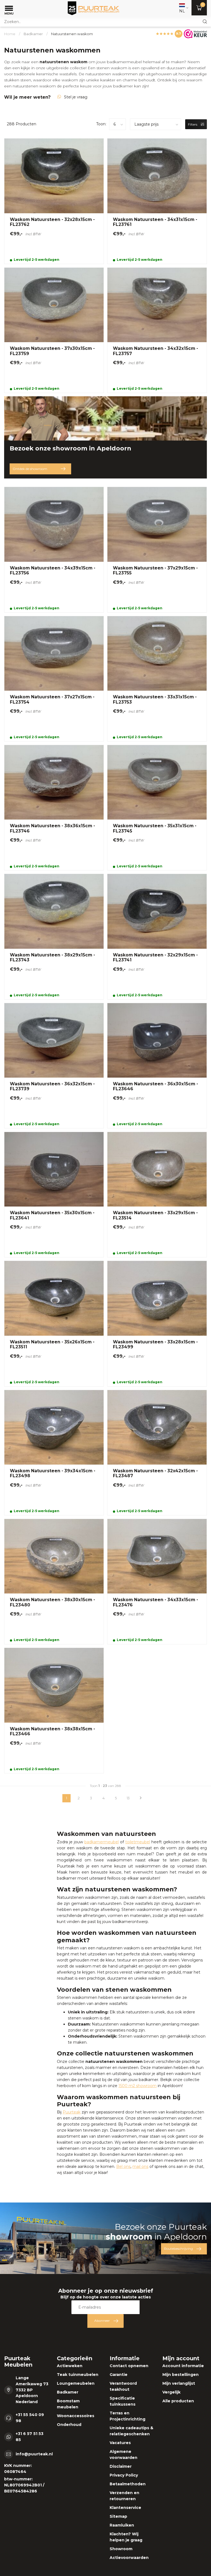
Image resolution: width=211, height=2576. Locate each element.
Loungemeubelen (76, 2383)
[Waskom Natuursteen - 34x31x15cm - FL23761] (157, 201)
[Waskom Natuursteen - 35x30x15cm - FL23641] (54, 1195)
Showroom (121, 2549)
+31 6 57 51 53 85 (30, 2437)
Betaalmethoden (128, 2484)
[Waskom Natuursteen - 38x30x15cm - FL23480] (54, 1582)
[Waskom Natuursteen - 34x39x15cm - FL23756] (54, 550)
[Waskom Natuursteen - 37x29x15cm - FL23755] (157, 550)
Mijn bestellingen (181, 2375)
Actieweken (70, 2366)
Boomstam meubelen (68, 2404)
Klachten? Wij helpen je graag (126, 2537)
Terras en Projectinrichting (127, 2416)
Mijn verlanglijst (179, 2383)
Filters (193, 124)
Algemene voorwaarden (123, 2455)
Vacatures (120, 2443)
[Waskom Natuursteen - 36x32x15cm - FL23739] (54, 1066)
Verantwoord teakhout (123, 2386)
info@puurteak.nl (34, 2454)
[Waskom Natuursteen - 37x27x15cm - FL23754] (54, 679)
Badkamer (33, 34)
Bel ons (123, 2167)
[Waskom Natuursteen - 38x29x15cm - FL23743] (54, 936)
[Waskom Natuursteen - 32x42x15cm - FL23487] (157, 1453)
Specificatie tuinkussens (123, 2401)
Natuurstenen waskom (72, 34)
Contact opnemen (129, 2366)
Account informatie (183, 2366)
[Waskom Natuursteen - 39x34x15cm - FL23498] (54, 1453)
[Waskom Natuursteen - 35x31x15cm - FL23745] (157, 808)
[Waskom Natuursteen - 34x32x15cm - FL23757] (157, 330)
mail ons (140, 2167)
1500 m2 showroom (138, 2086)
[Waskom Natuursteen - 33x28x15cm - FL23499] (157, 1323)
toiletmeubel (138, 1842)
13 (128, 1798)
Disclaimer (121, 2466)
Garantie (119, 2375)
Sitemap (118, 2516)
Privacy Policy (124, 2475)
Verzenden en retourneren (124, 2496)
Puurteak (72, 2112)
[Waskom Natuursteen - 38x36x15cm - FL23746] (54, 808)
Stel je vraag (76, 97)
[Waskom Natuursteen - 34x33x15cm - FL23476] (157, 1582)
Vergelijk (171, 2392)
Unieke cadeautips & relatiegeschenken (131, 2431)
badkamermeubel (124, 62)
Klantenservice (125, 2508)
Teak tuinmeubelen (78, 2375)
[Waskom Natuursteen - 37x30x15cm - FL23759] (54, 330)
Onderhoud (69, 2425)
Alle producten (178, 2401)
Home (10, 34)
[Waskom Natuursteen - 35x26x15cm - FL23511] (54, 1323)
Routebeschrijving (178, 2249)
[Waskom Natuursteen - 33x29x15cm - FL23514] (157, 1195)
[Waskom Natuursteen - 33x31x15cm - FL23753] (157, 679)
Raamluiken (122, 2525)
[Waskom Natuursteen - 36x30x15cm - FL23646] (157, 1066)
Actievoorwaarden (129, 2558)
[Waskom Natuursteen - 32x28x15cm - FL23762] (54, 201)
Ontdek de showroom (30, 469)
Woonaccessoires (76, 2416)
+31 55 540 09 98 (30, 2418)
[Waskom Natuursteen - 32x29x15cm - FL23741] (157, 936)
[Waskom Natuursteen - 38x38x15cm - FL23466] (54, 1710)
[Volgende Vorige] (141, 1798)
